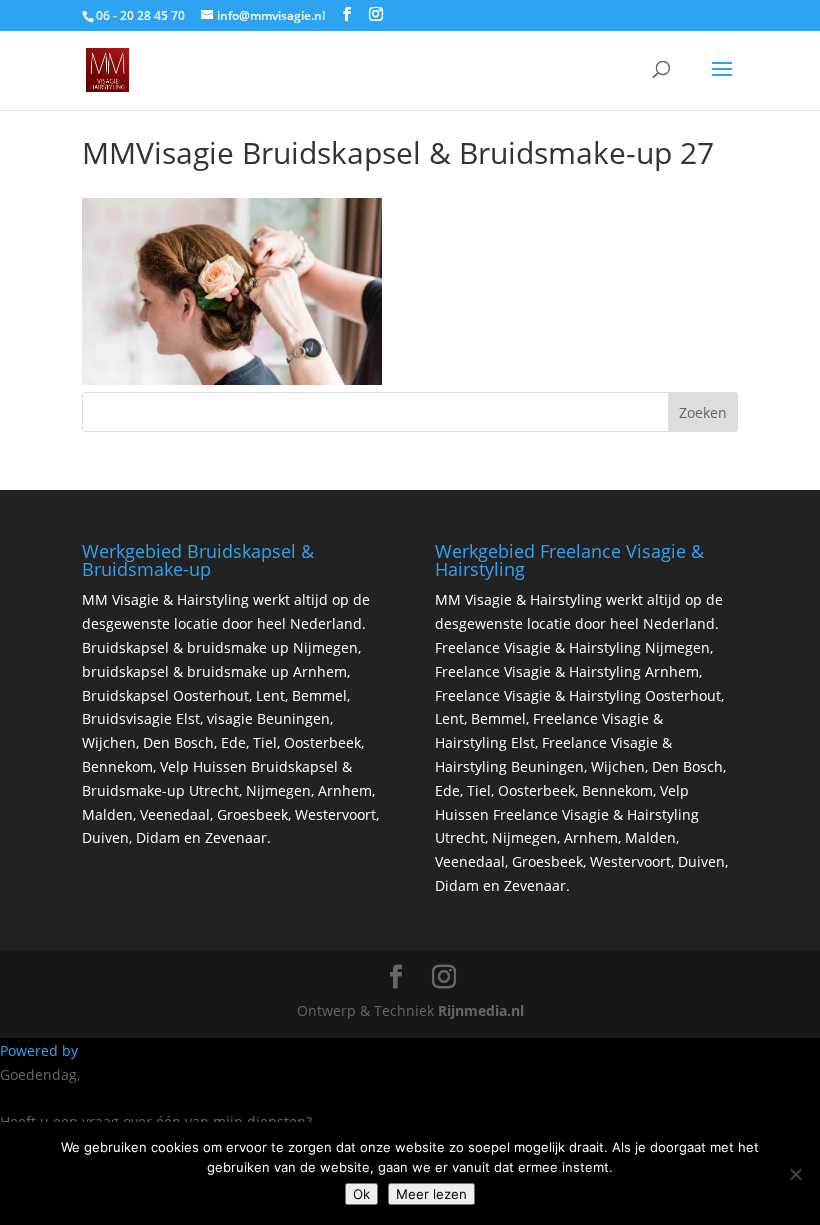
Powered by (41, 1050)
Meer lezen (431, 1194)
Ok (361, 1194)
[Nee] (795, 1174)
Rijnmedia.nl (481, 1010)
